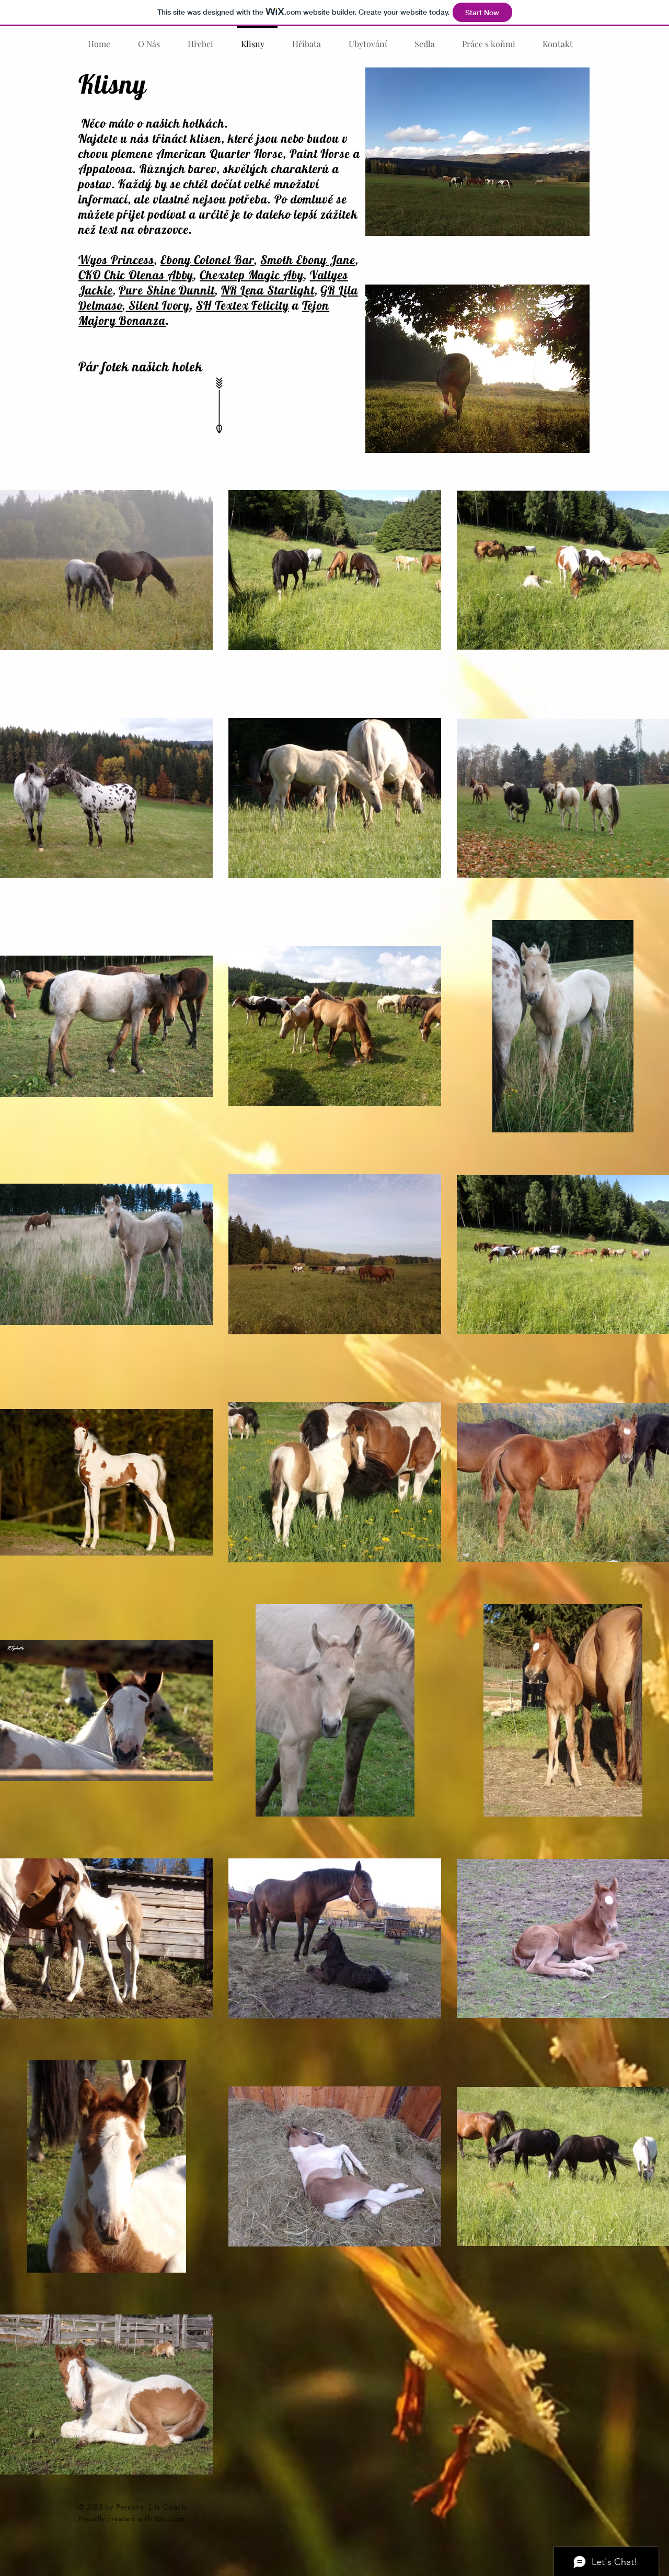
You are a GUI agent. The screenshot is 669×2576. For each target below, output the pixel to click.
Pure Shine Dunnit (167, 290)
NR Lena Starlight (268, 290)
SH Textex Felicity (243, 305)
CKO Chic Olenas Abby (136, 275)
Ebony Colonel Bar (207, 260)
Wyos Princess (116, 260)
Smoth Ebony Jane (308, 260)
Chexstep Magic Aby (252, 275)
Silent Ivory (158, 305)
